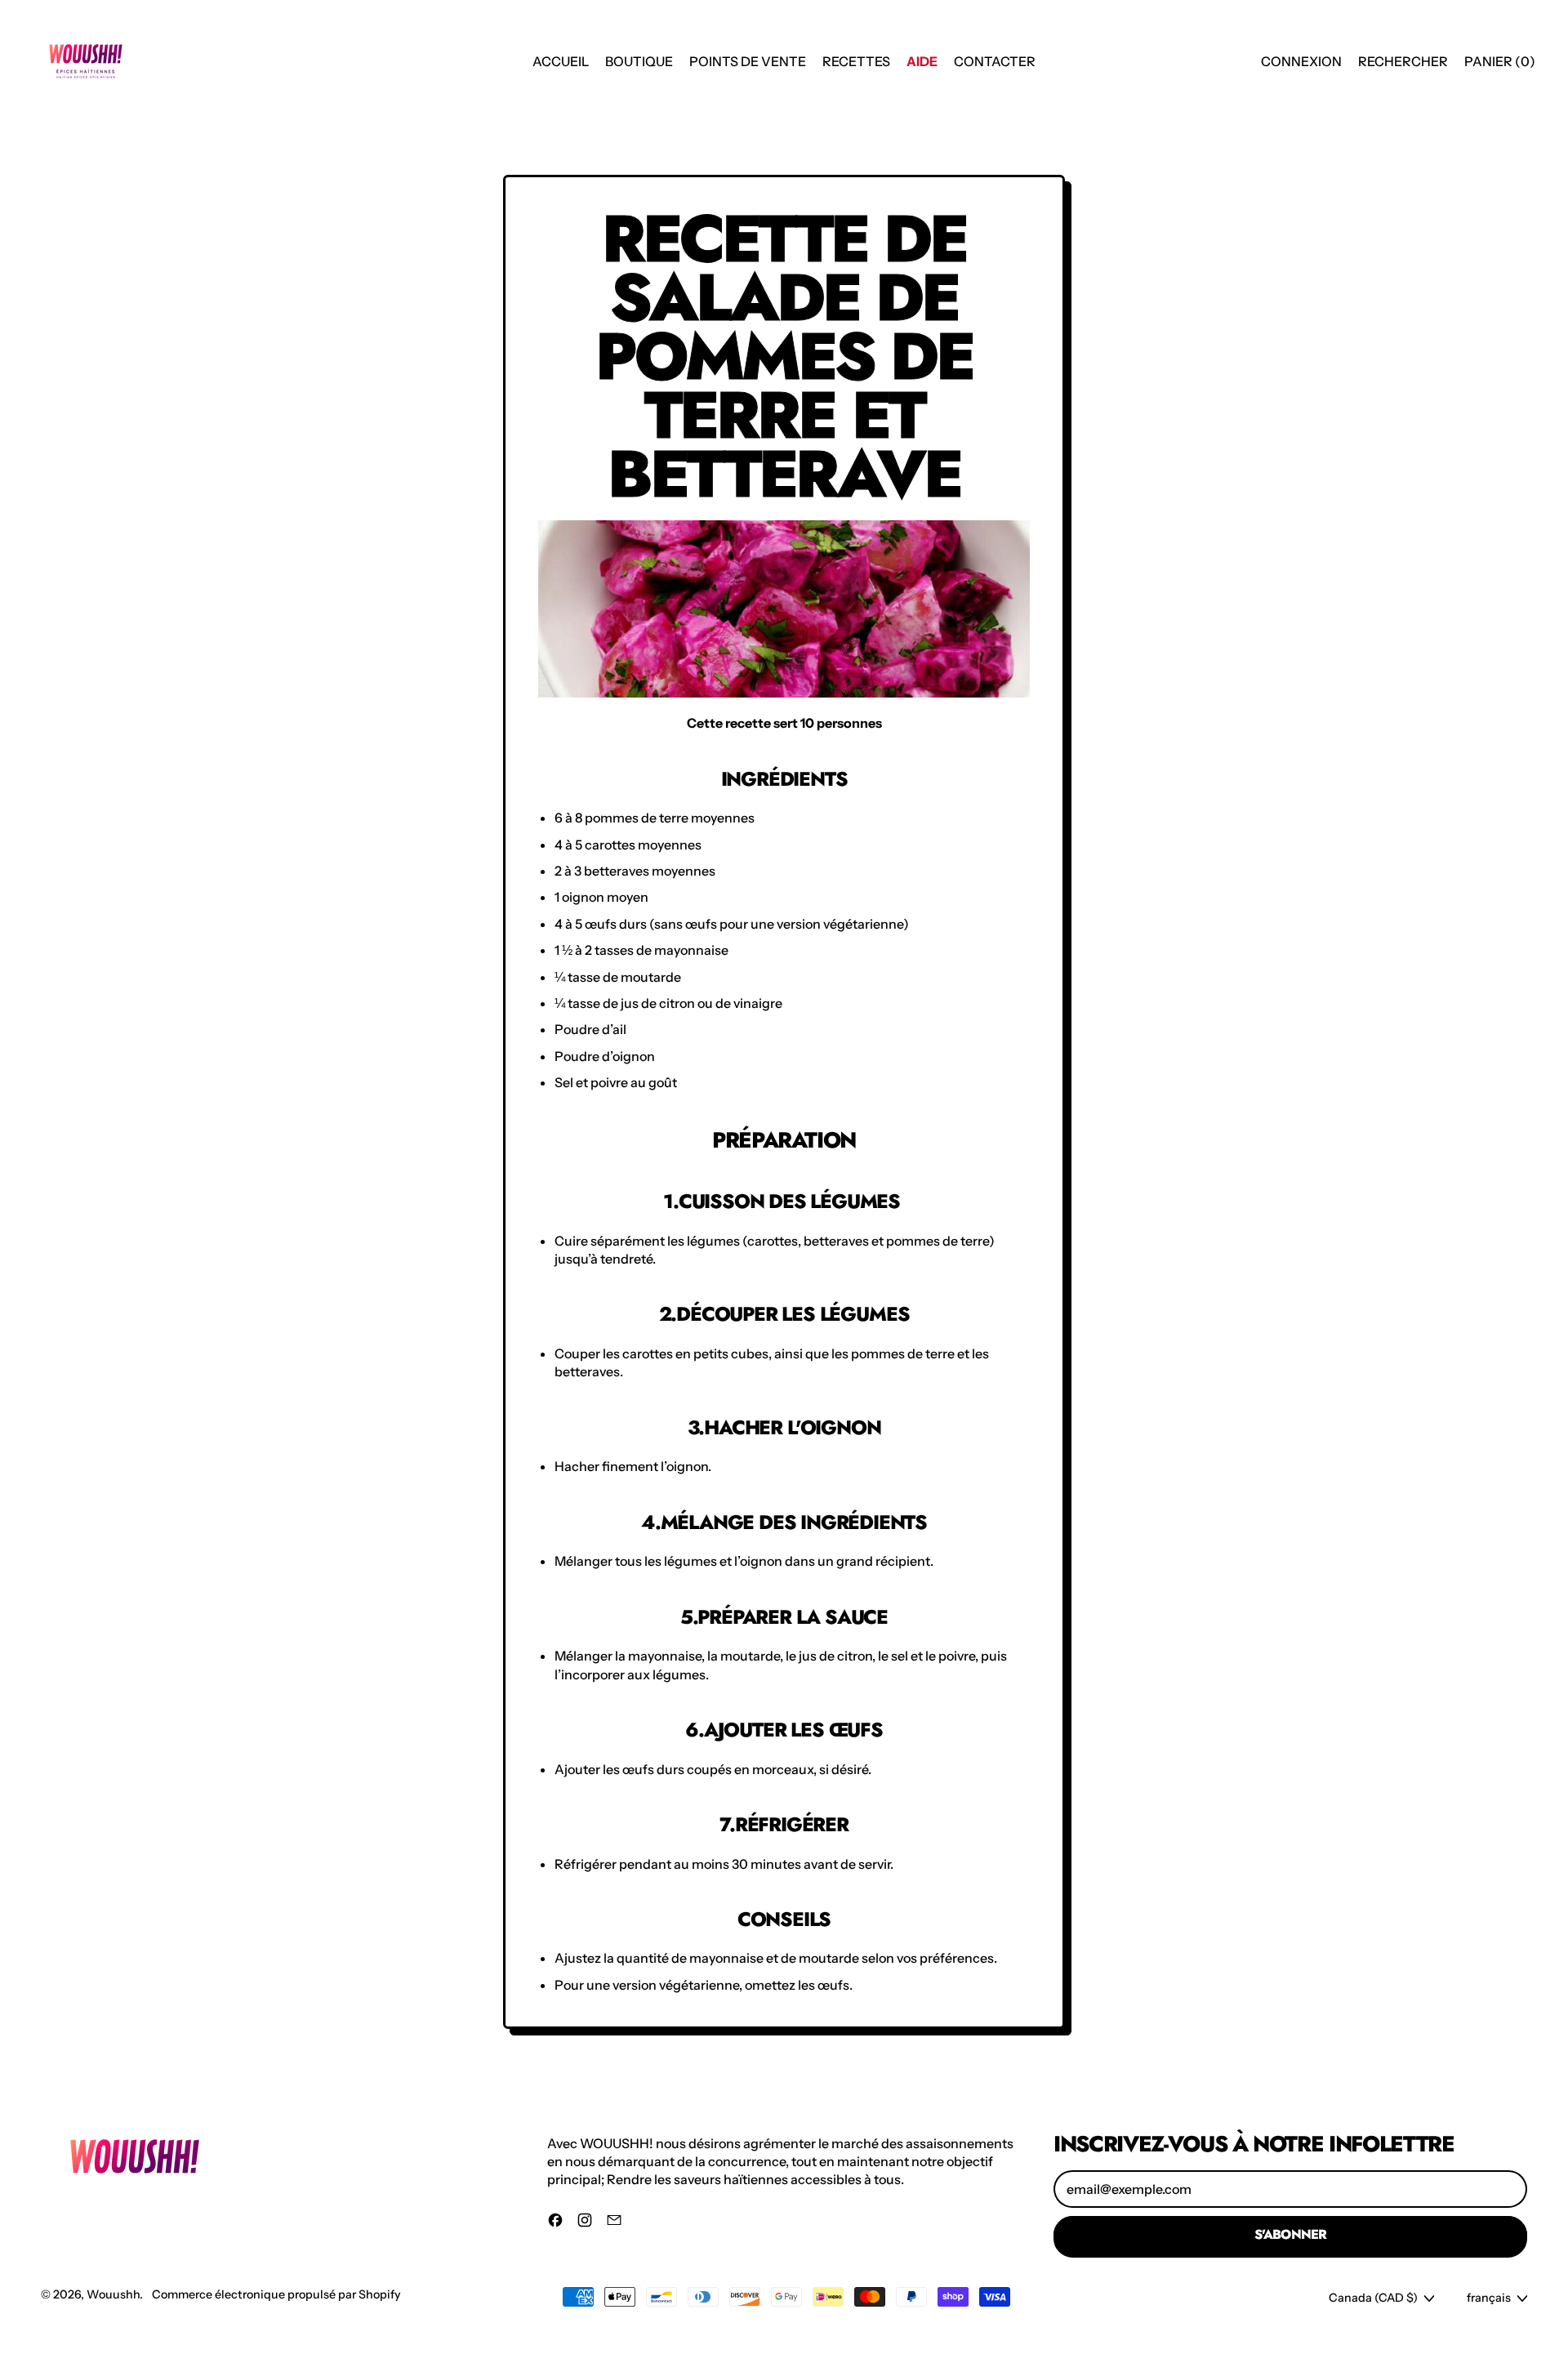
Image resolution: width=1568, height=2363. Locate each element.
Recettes (856, 61)
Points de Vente (748, 61)
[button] (1403, 61)
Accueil (561, 61)
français (1489, 2298)
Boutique (639, 61)
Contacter (995, 61)
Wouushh (113, 2294)
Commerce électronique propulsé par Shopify (276, 2294)
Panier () (1499, 66)
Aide (922, 61)
